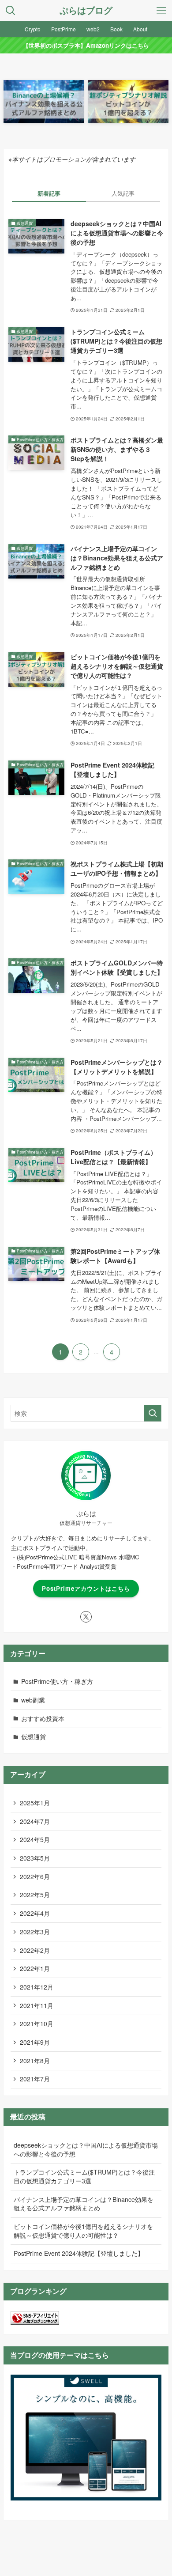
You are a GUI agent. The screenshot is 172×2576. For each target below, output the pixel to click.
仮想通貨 (34, 1736)
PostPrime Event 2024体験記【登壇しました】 (79, 2253)
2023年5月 (35, 1858)
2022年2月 (35, 1950)
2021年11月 (37, 2005)
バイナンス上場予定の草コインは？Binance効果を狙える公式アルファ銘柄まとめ (84, 2204)
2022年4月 (35, 1913)
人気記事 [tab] (123, 193)
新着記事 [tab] (49, 193)
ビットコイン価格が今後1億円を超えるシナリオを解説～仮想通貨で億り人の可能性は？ (83, 2231)
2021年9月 (35, 2042)
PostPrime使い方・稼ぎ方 (57, 1681)
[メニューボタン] (161, 11)
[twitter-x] (86, 1617)
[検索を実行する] (153, 1413)
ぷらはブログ (86, 11)
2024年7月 (35, 1821)
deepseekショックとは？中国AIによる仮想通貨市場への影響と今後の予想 (86, 2149)
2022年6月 (35, 1876)
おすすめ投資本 (43, 1718)
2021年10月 (37, 2024)
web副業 (33, 1700)
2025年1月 (35, 1803)
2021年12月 (37, 1987)
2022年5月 (35, 1895)
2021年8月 (35, 2061)
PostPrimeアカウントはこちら (86, 1588)
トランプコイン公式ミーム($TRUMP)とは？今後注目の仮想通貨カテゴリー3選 (84, 2176)
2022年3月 (35, 1932)
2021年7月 (35, 2079)
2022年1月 (35, 1968)
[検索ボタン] (11, 11)
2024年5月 (35, 1839)
